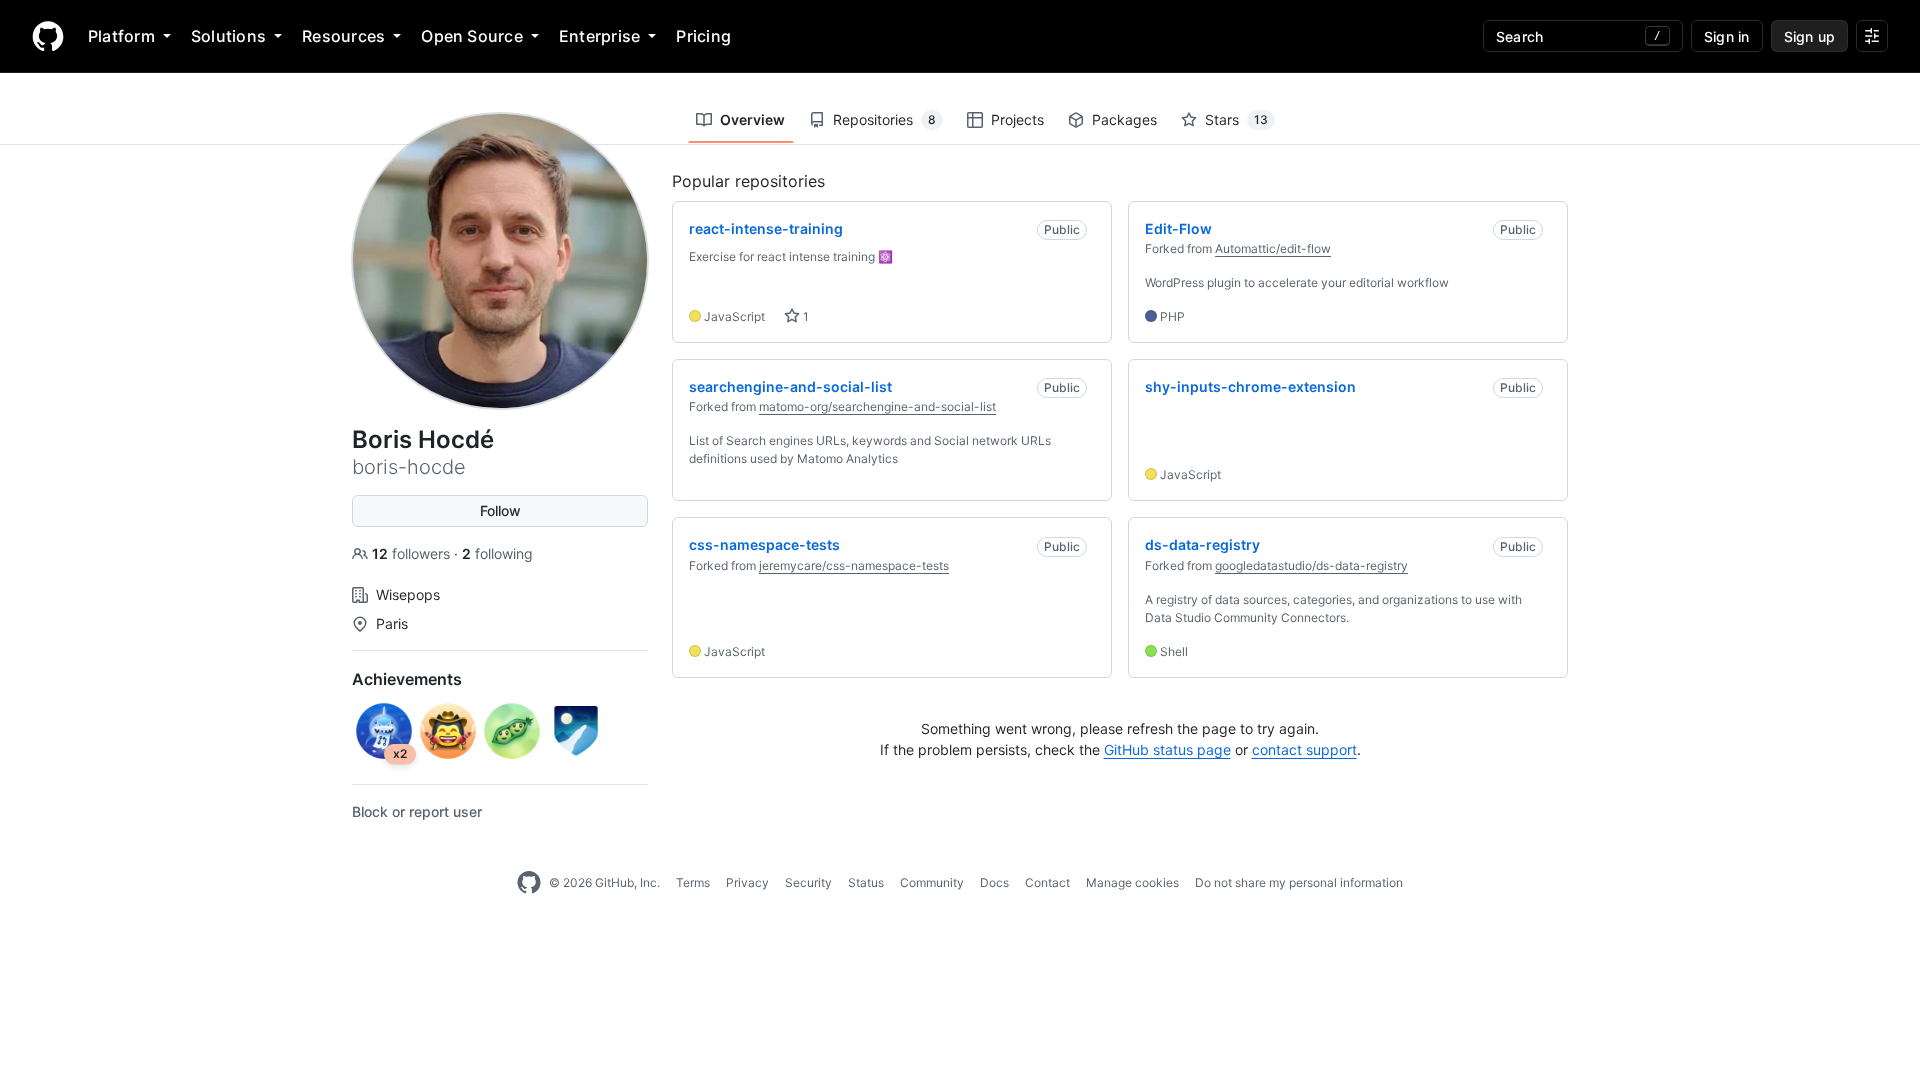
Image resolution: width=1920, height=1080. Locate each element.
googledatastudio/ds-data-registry (1311, 565)
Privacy (747, 882)
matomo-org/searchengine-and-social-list (877, 406)
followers (413, 553)
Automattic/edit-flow (1273, 248)
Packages (1124, 119)
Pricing (703, 36)
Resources (343, 36)
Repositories (884, 119)
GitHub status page (1167, 749)
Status (866, 882)
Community (932, 882)
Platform (121, 36)
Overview (752, 119)
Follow (500, 510)
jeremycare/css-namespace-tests (854, 565)
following (497, 553)
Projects (1017, 119)
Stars (1236, 119)
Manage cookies (1132, 882)
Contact (1047, 882)
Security (808, 882)
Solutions (228, 36)
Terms (693, 882)
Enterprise (599, 36)
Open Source (472, 36)
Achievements (407, 679)
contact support (1304, 749)
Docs (994, 882)
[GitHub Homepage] (529, 883)
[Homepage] (48, 36)
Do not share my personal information (1299, 882)
